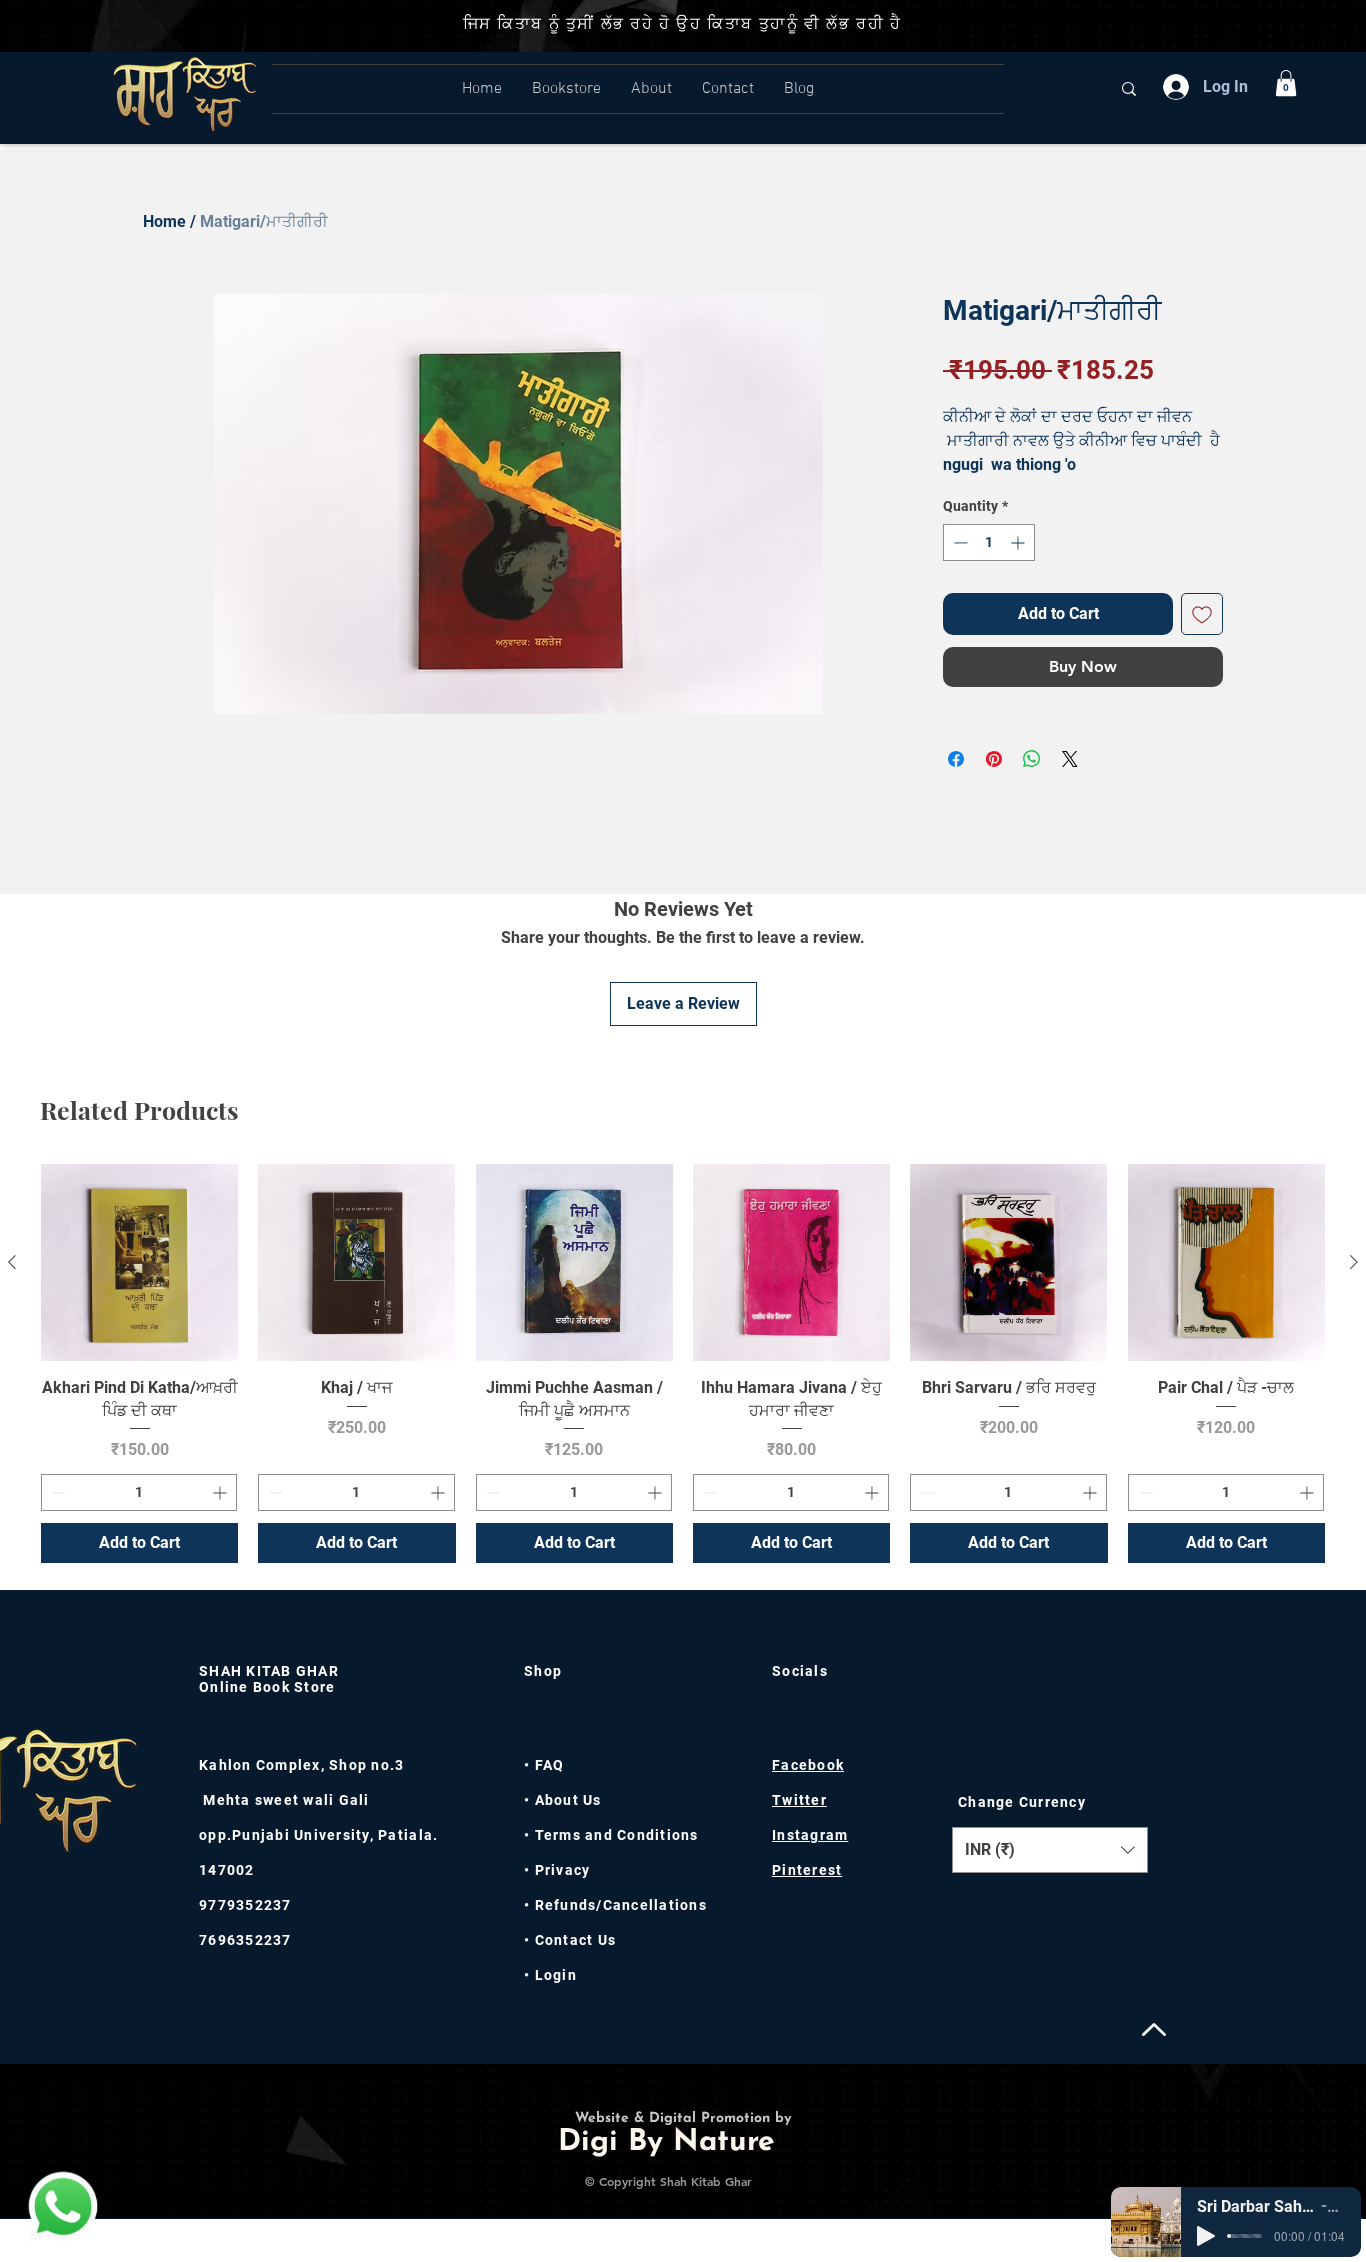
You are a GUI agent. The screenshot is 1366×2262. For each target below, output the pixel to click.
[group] (683, 1363)
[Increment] (1019, 542)
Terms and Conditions (617, 1835)
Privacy (560, 1870)
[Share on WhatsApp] (1032, 759)
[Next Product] (1354, 1262)
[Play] (1206, 2236)
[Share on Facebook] (956, 759)
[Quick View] (139, 1262)
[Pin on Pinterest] (994, 759)
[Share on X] (1070, 759)
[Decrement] (958, 542)
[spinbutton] (989, 542)
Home (164, 221)
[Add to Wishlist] (1202, 614)
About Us (568, 1800)
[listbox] (1050, 1850)
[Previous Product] (12, 1262)
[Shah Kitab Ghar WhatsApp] (62, 2206)
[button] (1286, 83)
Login (556, 1975)
